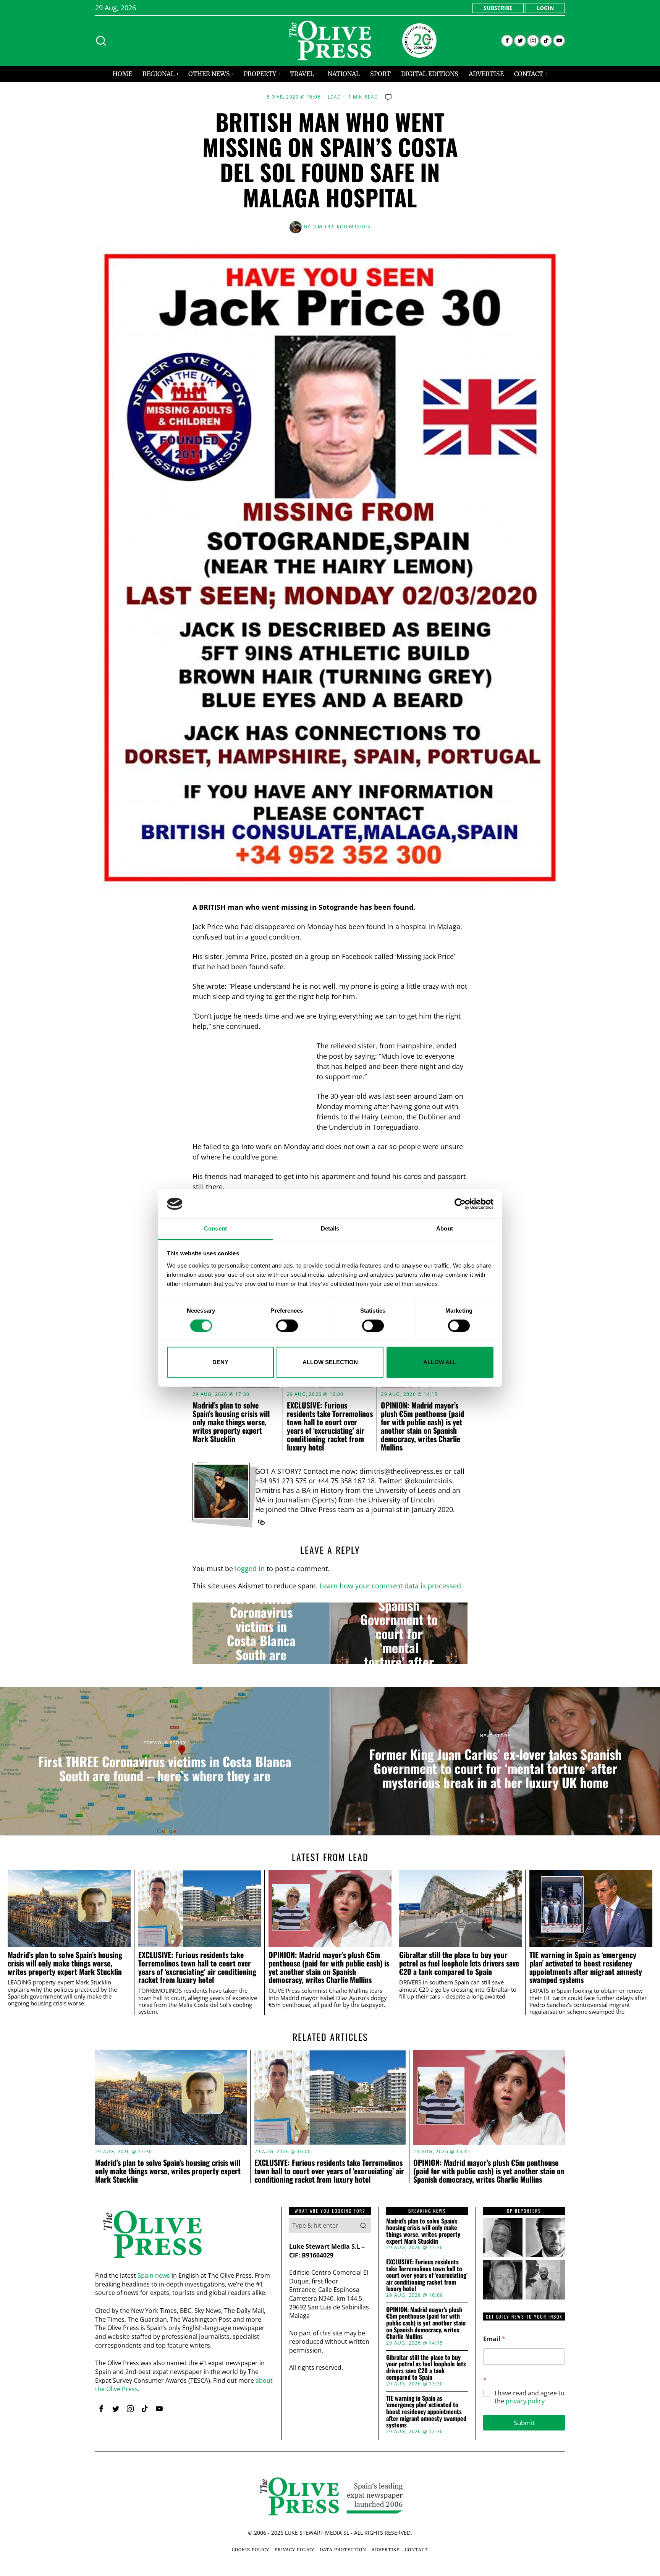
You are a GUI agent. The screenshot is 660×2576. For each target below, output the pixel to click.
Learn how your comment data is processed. (391, 1586)
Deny (220, 1362)
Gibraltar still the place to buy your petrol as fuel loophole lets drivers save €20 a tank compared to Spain (459, 1963)
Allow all (440, 1362)
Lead (334, 97)
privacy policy (525, 2401)
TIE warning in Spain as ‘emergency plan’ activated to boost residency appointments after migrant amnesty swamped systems (586, 1967)
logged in (250, 1569)
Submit (524, 2423)
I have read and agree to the (530, 2397)
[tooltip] (507, 41)
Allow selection (330, 1362)
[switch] (287, 1326)
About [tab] (445, 1229)
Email (494, 2339)
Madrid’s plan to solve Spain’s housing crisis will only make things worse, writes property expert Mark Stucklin (231, 1422)
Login (545, 8)
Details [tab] (330, 1229)
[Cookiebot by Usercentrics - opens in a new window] (460, 1204)
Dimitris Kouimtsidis (341, 227)
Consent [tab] (215, 1229)
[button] (363, 2225)
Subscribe (498, 8)
